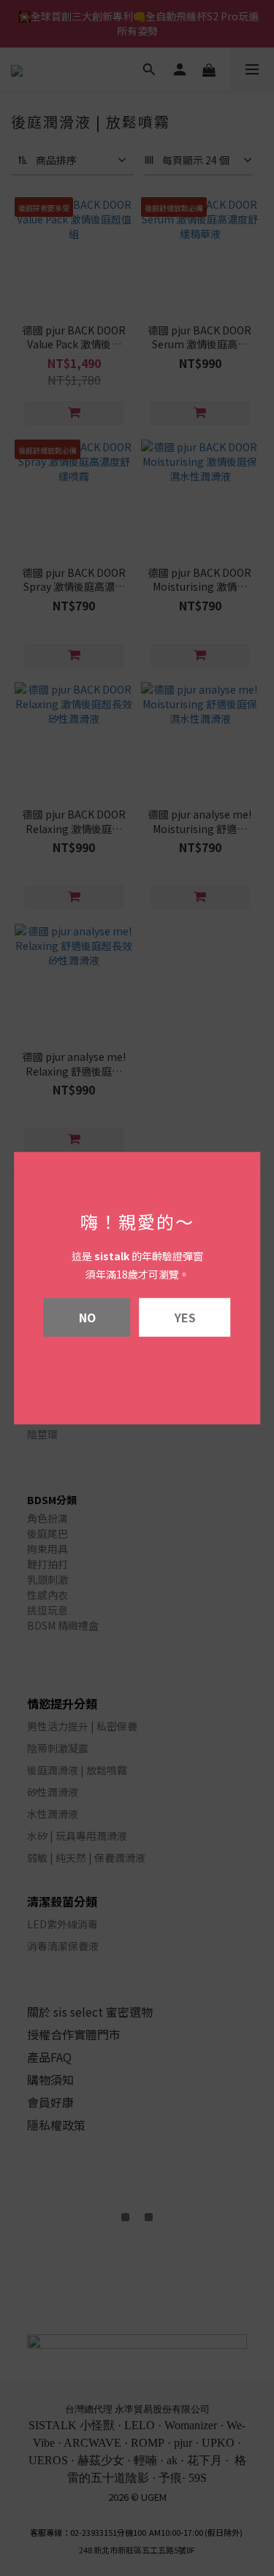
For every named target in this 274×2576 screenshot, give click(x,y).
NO (87, 1316)
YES (185, 1316)
